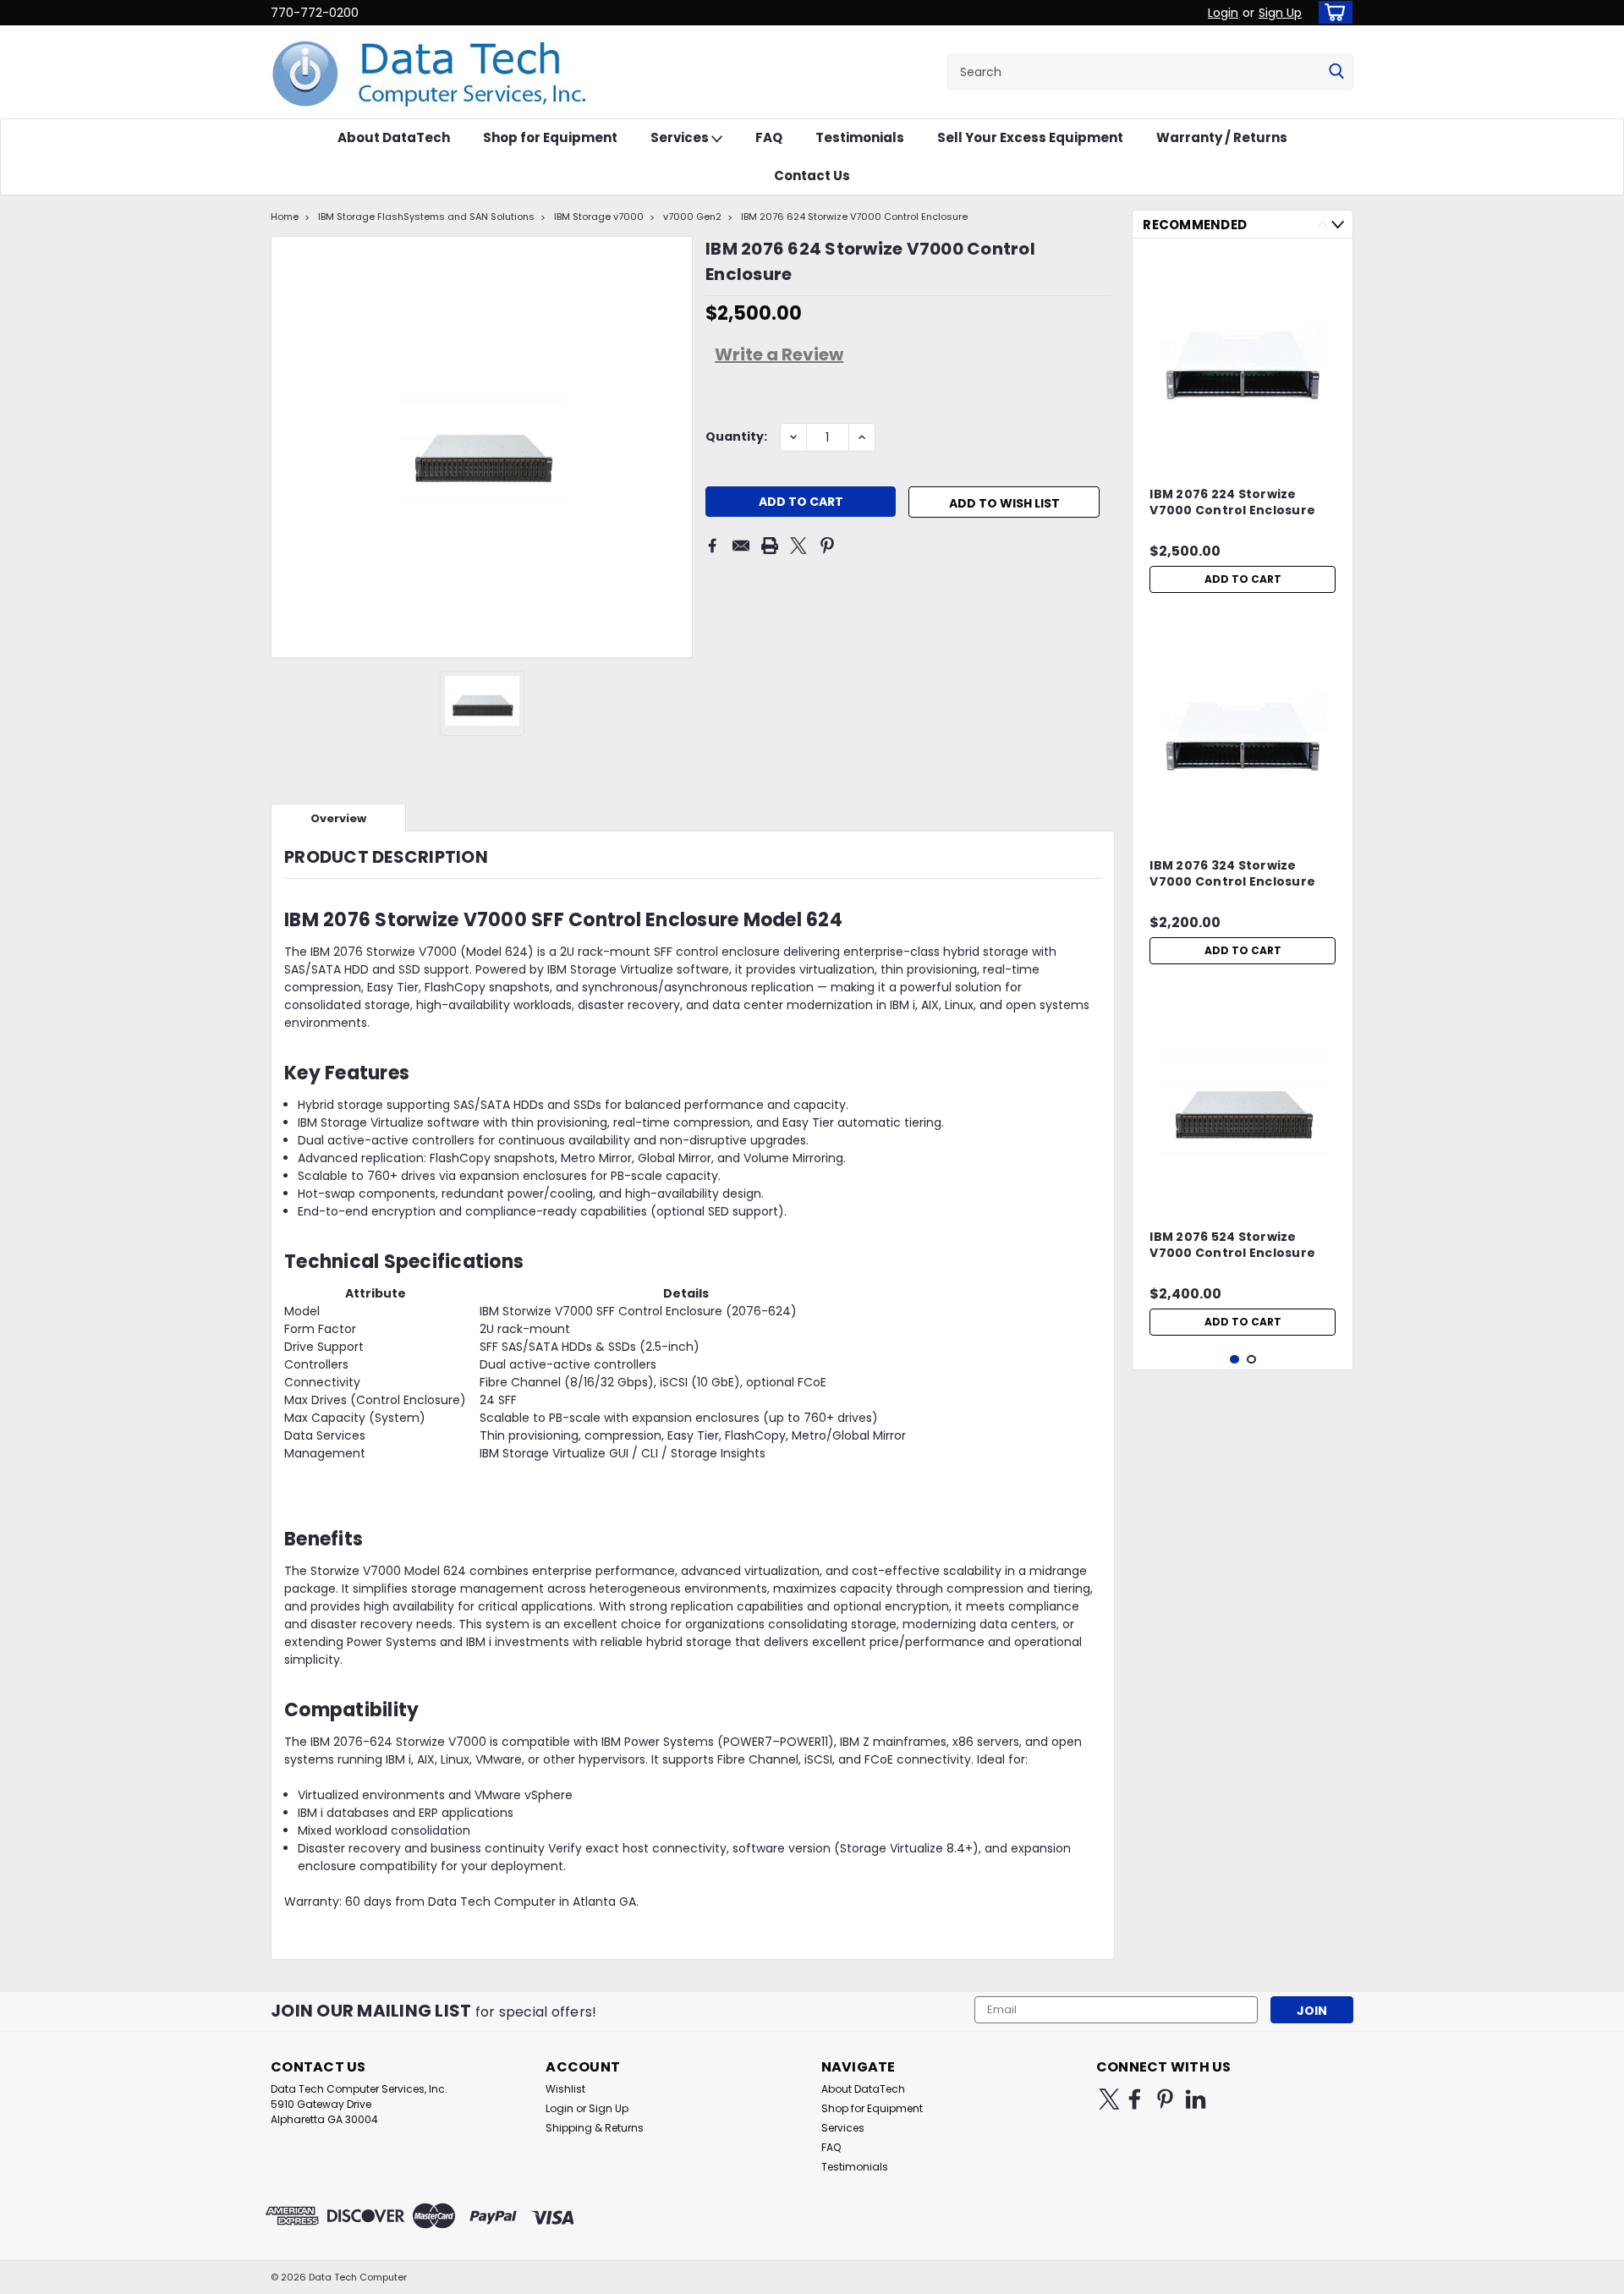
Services (681, 137)
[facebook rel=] (1135, 2099)
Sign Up (1280, 13)
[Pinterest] (827, 546)
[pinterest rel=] (1165, 2099)
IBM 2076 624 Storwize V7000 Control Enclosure (854, 217)
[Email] (741, 546)
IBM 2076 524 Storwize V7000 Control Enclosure (1232, 1245)
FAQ (769, 137)
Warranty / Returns (1222, 137)
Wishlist (565, 2089)
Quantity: (736, 436)
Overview (338, 818)
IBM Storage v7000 (599, 217)
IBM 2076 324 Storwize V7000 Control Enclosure (1232, 874)
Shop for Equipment (550, 137)
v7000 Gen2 (692, 217)
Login (1223, 13)
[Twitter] (798, 546)
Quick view (1243, 450)
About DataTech (394, 137)
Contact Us (812, 176)
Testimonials (860, 137)
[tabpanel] (1243, 426)
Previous (1322, 225)
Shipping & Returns (595, 2128)
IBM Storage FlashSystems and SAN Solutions (426, 217)
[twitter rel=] (1109, 2099)
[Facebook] (712, 546)
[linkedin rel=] (1196, 2099)
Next (1338, 225)
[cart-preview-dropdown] (1332, 12)
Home (285, 217)
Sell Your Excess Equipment (1030, 137)
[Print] (770, 546)
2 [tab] (1251, 1360)
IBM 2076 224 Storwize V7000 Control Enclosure (1232, 502)
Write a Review (779, 354)
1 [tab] (1234, 1360)
